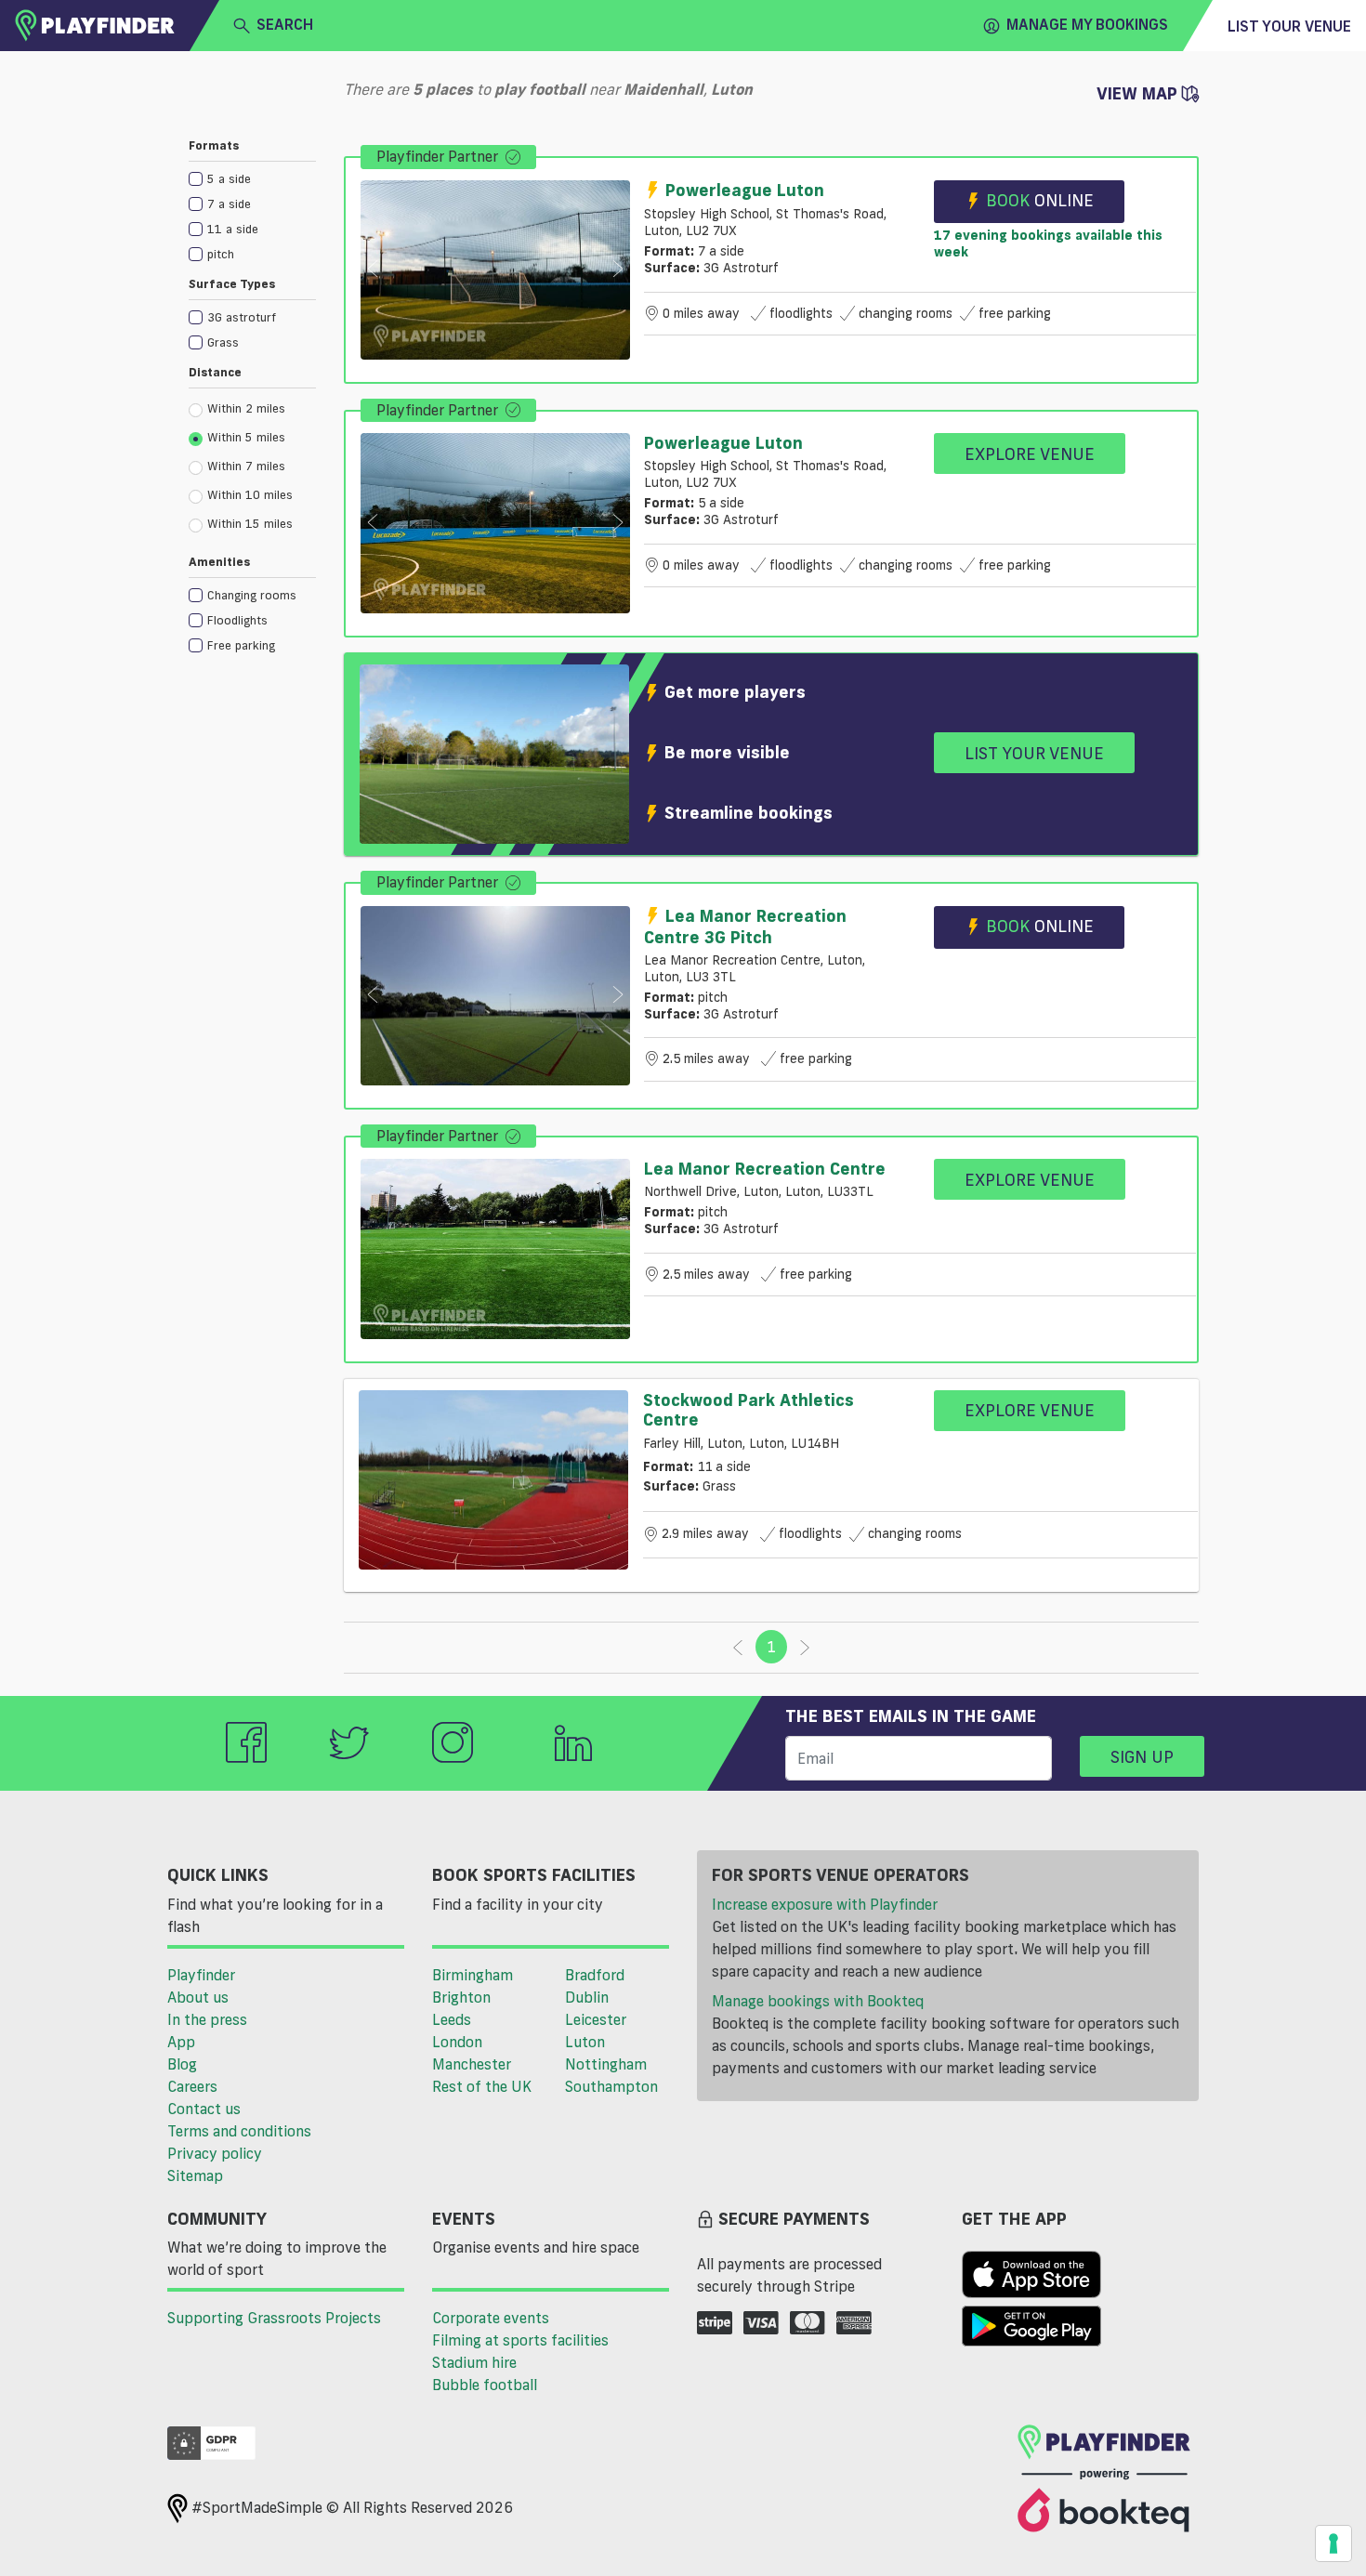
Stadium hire (474, 2362)
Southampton (611, 2086)
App (181, 2042)
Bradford (595, 1975)
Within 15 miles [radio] (250, 523)
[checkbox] (252, 178)
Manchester (472, 2064)
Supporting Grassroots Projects (274, 2318)
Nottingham (606, 2064)
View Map (1139, 93)
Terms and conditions (239, 2131)
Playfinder (201, 1975)
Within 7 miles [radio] (246, 466)
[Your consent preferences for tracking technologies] (1333, 2543)
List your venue (1289, 26)
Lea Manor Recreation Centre (765, 1168)
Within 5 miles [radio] (246, 437)
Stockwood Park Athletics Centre (749, 1410)
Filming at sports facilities (520, 2340)
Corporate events (491, 2318)
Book (1040, 200)
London (457, 2042)
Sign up (1142, 1756)
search (285, 24)
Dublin (587, 1997)
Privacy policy (215, 2153)
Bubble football (485, 2385)
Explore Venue (1030, 453)
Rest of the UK (482, 2086)
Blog (182, 2064)
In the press (207, 2019)
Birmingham (473, 1975)
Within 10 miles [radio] (250, 494)
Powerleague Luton (745, 190)
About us (198, 1997)
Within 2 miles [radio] (246, 408)
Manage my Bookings (1087, 24)
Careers (192, 2086)
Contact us (204, 2109)
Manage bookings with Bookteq (818, 2001)
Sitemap (195, 2175)
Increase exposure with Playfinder (825, 1904)
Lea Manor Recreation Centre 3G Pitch (745, 926)
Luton (585, 2042)
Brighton (461, 1997)
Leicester (596, 2019)
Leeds (452, 2019)
